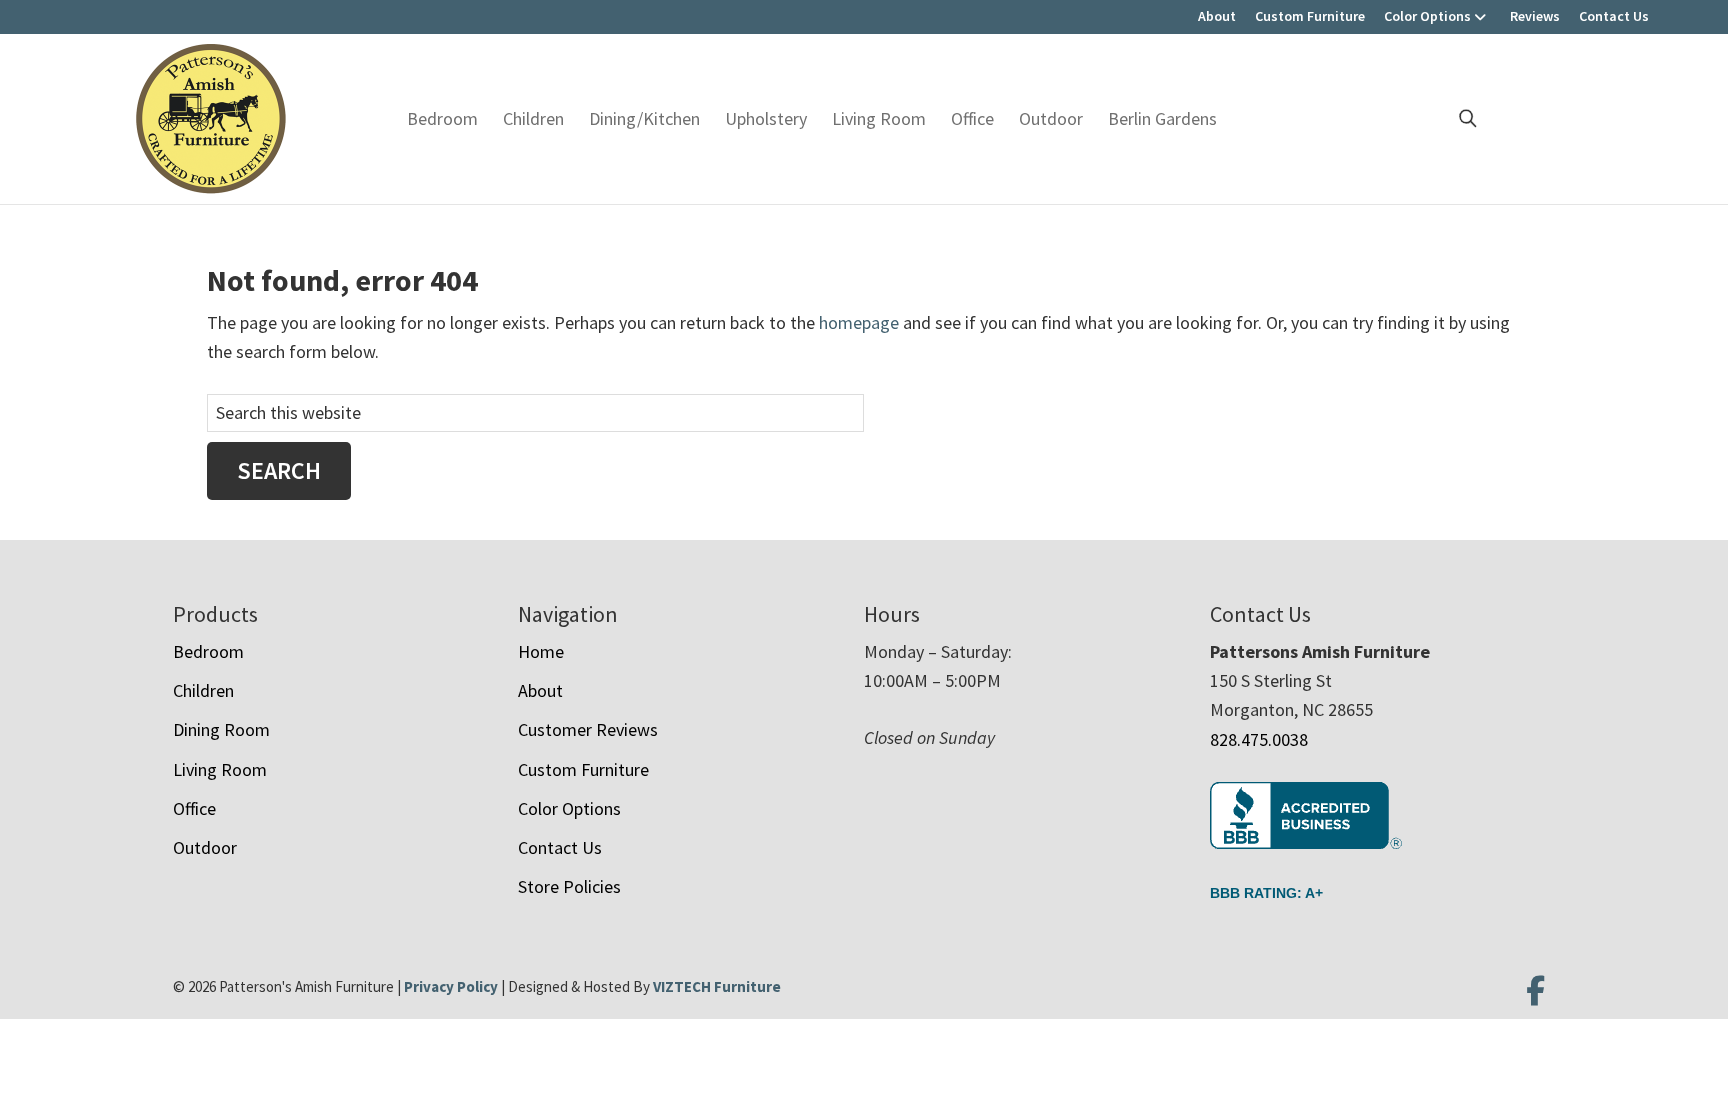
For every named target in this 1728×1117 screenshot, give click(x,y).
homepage (859, 322)
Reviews (1535, 16)
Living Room (879, 118)
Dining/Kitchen (644, 118)
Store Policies (569, 886)
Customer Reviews (588, 729)
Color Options (1427, 16)
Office (972, 118)
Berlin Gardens (1162, 118)
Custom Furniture (1310, 16)
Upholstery (766, 118)
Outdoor (1051, 118)
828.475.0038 (1259, 739)
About (1217, 16)
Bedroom (442, 118)
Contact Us (1614, 16)
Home (541, 651)
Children (533, 118)
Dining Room (221, 729)
